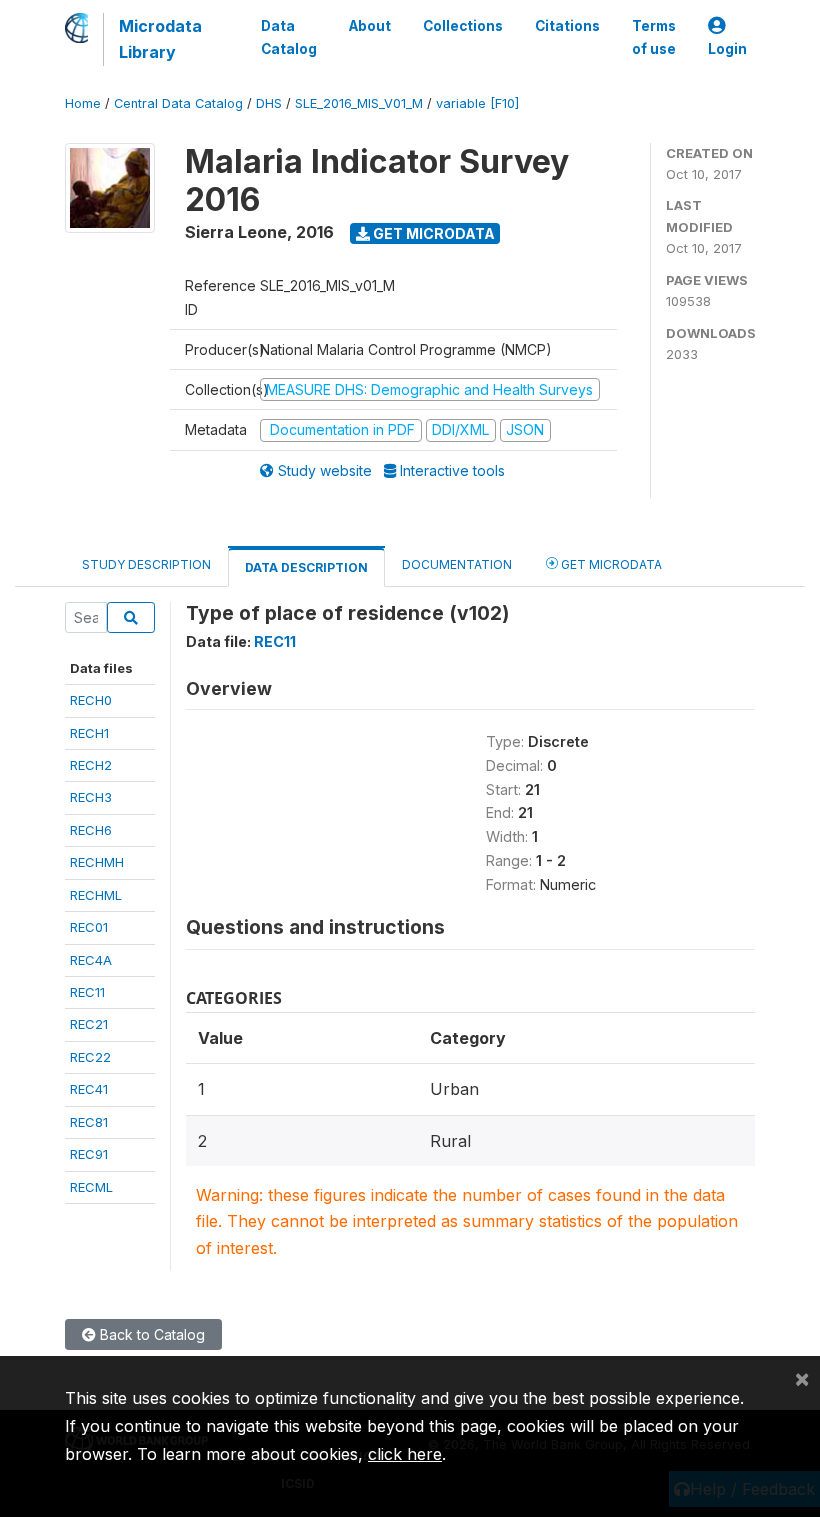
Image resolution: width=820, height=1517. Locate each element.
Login (727, 49)
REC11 (87, 992)
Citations (567, 26)
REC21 (89, 1024)
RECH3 (91, 797)
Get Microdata (432, 233)
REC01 (89, 927)
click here (405, 1454)
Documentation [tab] (457, 564)
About (370, 26)
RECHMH (97, 862)
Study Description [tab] (146, 564)
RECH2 (91, 765)
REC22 (90, 1057)
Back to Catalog (150, 1334)
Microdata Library (160, 39)
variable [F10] (477, 103)
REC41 (89, 1089)
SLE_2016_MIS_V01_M (359, 103)
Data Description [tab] (306, 567)
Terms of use (654, 37)
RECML (91, 1187)
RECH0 (91, 700)
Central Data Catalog (178, 103)
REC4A (91, 960)
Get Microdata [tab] (610, 564)
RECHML (96, 895)
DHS (269, 103)
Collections (463, 26)
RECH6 (91, 830)
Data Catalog (289, 37)
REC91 (89, 1154)
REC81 (89, 1122)
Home (83, 103)
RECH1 (89, 733)
